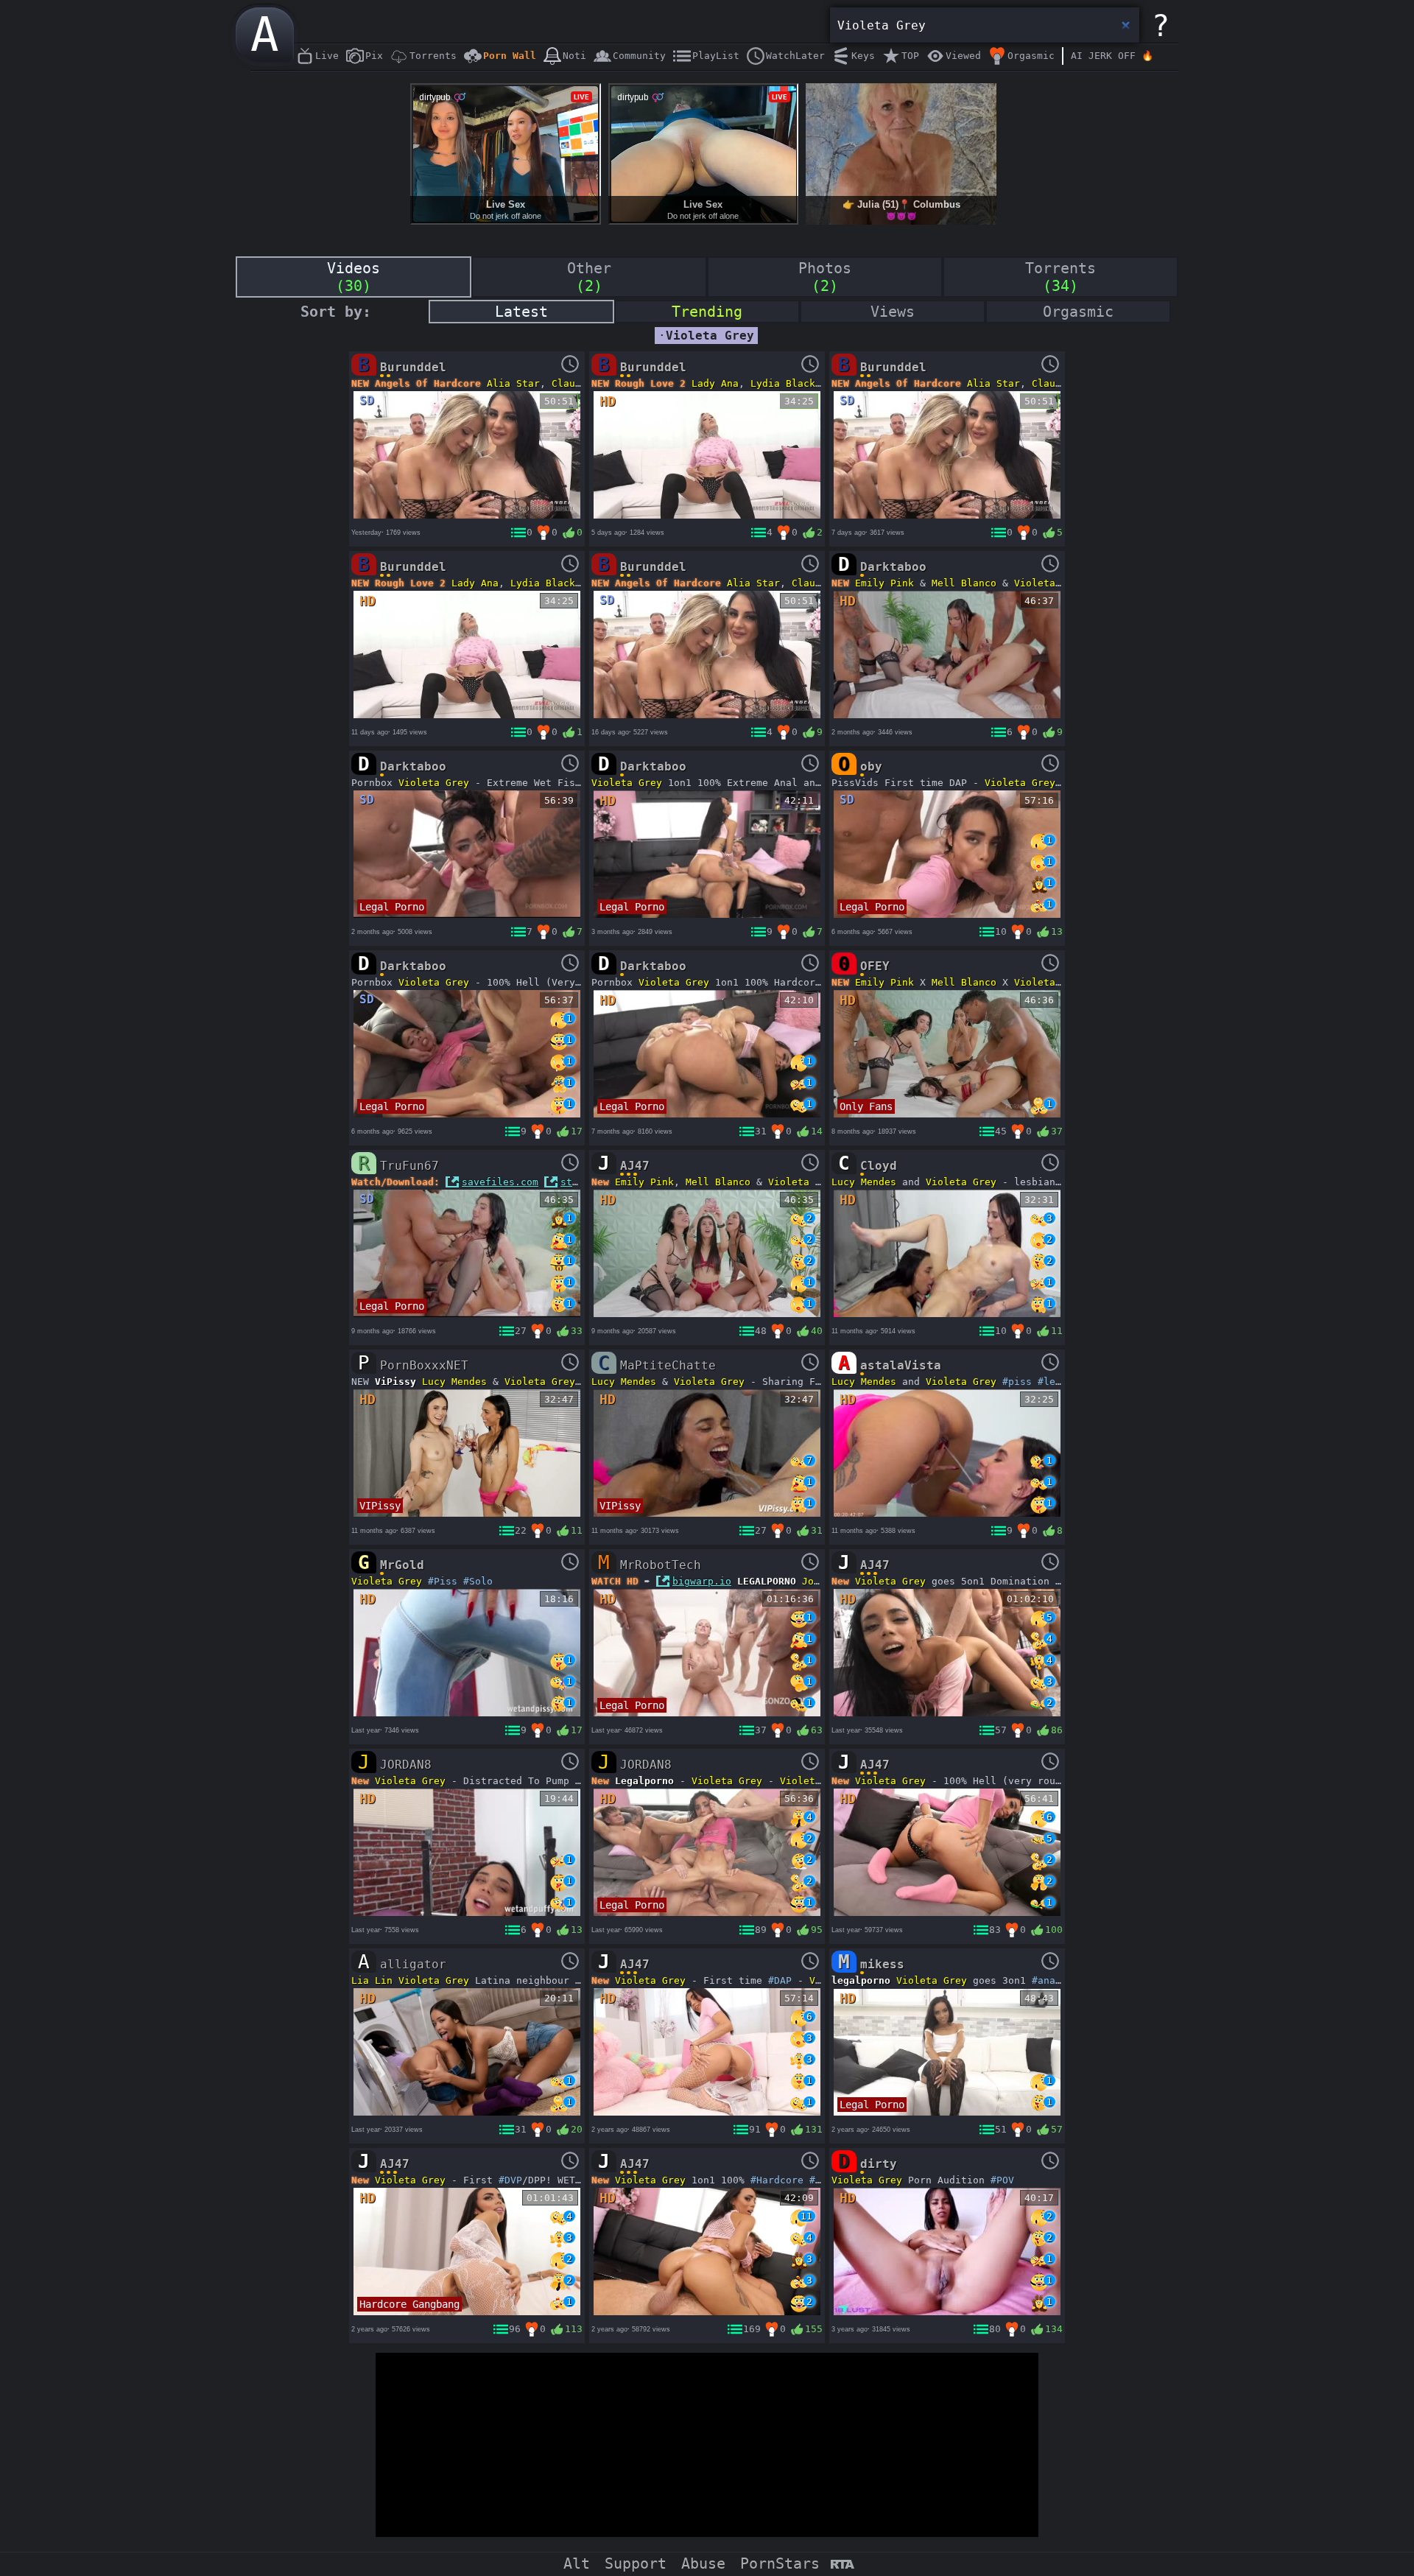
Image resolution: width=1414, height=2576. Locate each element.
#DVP (510, 2180)
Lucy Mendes (864, 1182)
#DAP (780, 1980)
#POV (1002, 2180)
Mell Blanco (964, 583)
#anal (1047, 1980)
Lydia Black (783, 383)
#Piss (443, 1581)
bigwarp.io (702, 1581)
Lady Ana (715, 383)
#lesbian (1061, 1382)
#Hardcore (777, 2180)
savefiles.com (500, 1182)
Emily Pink (884, 583)
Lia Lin (372, 1980)
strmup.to (587, 1182)
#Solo (478, 1581)
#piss (1017, 1382)
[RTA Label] (842, 2565)
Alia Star (513, 383)
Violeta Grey (1049, 583)
